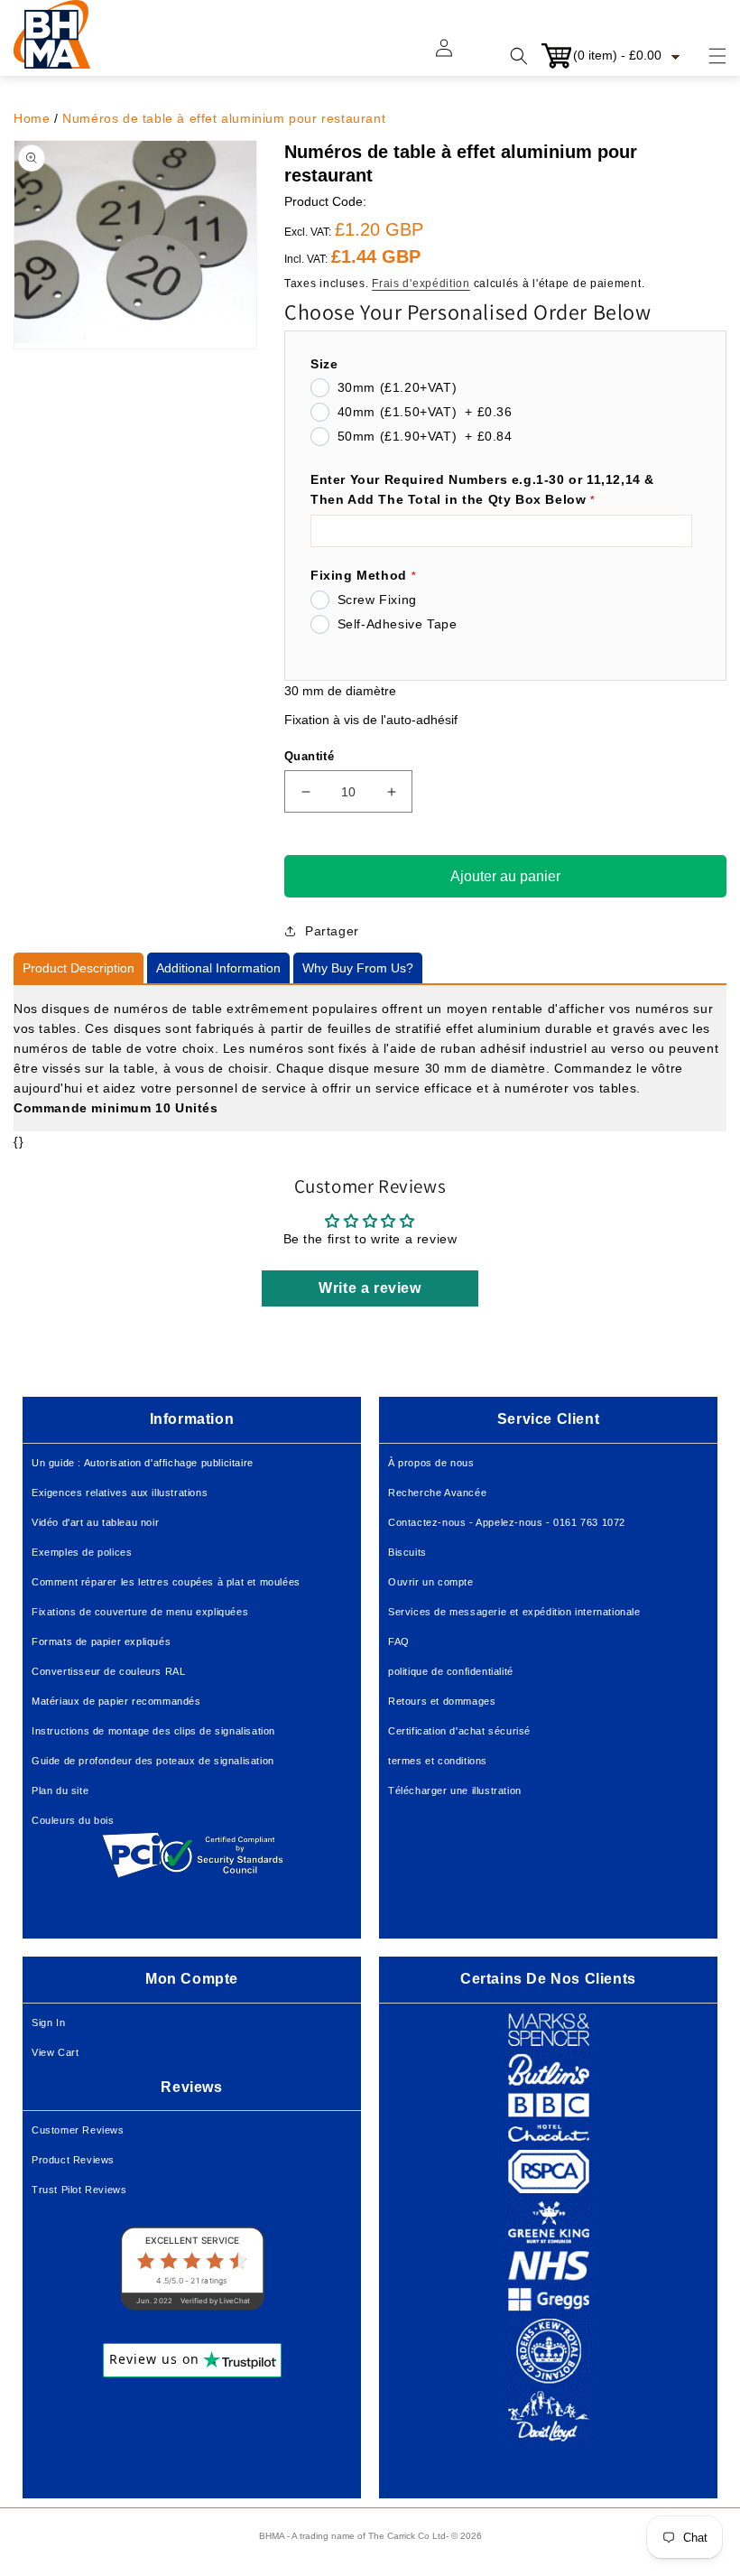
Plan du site (60, 1790)
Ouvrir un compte (431, 1582)
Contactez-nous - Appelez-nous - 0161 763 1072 (507, 1522)
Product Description (79, 968)
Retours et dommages (442, 1701)
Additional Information (218, 968)
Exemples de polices (82, 1552)
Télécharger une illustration (455, 1790)
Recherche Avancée (437, 1493)
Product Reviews (73, 2160)
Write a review (370, 1288)
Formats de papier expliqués (101, 1641)
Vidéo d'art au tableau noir (95, 1522)
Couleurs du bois (73, 1820)
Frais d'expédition (421, 284)
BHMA (272, 2536)
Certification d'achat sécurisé (459, 1731)
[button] (707, 56)
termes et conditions (438, 1761)
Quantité (309, 756)
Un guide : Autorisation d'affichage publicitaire (143, 1463)
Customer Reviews (78, 2130)
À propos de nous (431, 1463)
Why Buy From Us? (358, 968)
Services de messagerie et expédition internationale (514, 1612)
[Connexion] (455, 56)
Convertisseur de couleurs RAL (108, 1671)
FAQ (399, 1641)
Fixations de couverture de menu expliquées (140, 1612)
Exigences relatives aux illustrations (120, 1493)
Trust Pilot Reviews (79, 2190)
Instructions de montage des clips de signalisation (153, 1731)
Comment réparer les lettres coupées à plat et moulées (166, 1582)
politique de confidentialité (451, 1671)
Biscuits (407, 1552)
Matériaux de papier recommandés (116, 1701)
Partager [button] (332, 931)
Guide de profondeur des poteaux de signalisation (153, 1761)
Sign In (48, 2023)
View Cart (55, 2052)
